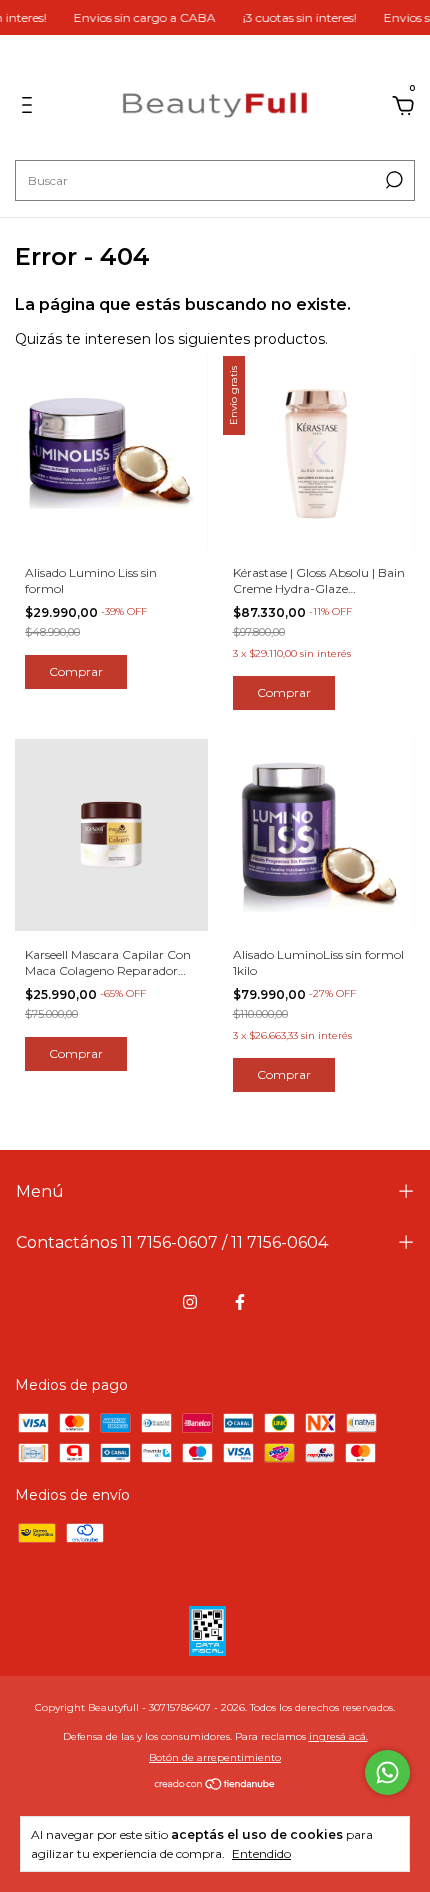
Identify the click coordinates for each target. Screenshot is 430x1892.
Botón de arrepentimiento (215, 1757)
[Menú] (30, 108)
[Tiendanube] (215, 1786)
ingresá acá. (338, 1736)
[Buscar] (392, 180)
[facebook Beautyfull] (240, 1302)
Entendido (261, 1853)
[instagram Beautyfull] (190, 1302)
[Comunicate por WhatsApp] (387, 1772)
